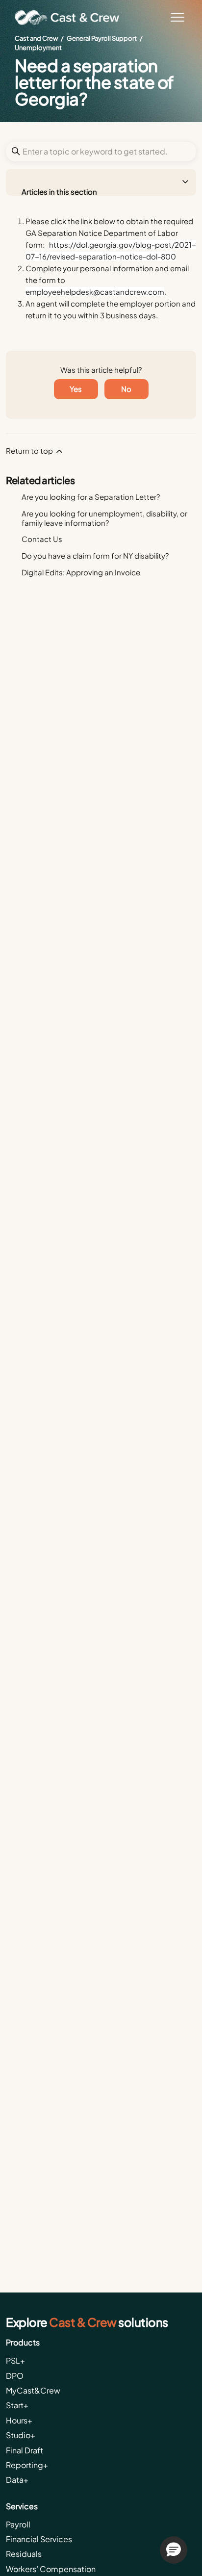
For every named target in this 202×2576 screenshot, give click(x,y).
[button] (174, 2550)
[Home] (71, 18)
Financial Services (39, 2539)
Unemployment (38, 48)
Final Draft (25, 2450)
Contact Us (42, 539)
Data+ (17, 2480)
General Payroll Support (102, 38)
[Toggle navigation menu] (177, 18)
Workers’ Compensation (51, 2569)
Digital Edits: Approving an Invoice (81, 572)
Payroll (18, 2524)
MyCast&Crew (33, 2390)
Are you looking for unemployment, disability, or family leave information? (104, 518)
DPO (15, 2376)
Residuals (24, 2554)
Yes (76, 389)
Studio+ (21, 2435)
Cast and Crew (36, 38)
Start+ (17, 2405)
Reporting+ (27, 2465)
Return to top (30, 451)
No (126, 389)
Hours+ (19, 2420)
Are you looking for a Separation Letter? (91, 497)
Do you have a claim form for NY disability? (95, 555)
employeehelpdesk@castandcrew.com (95, 292)
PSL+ (15, 2360)
